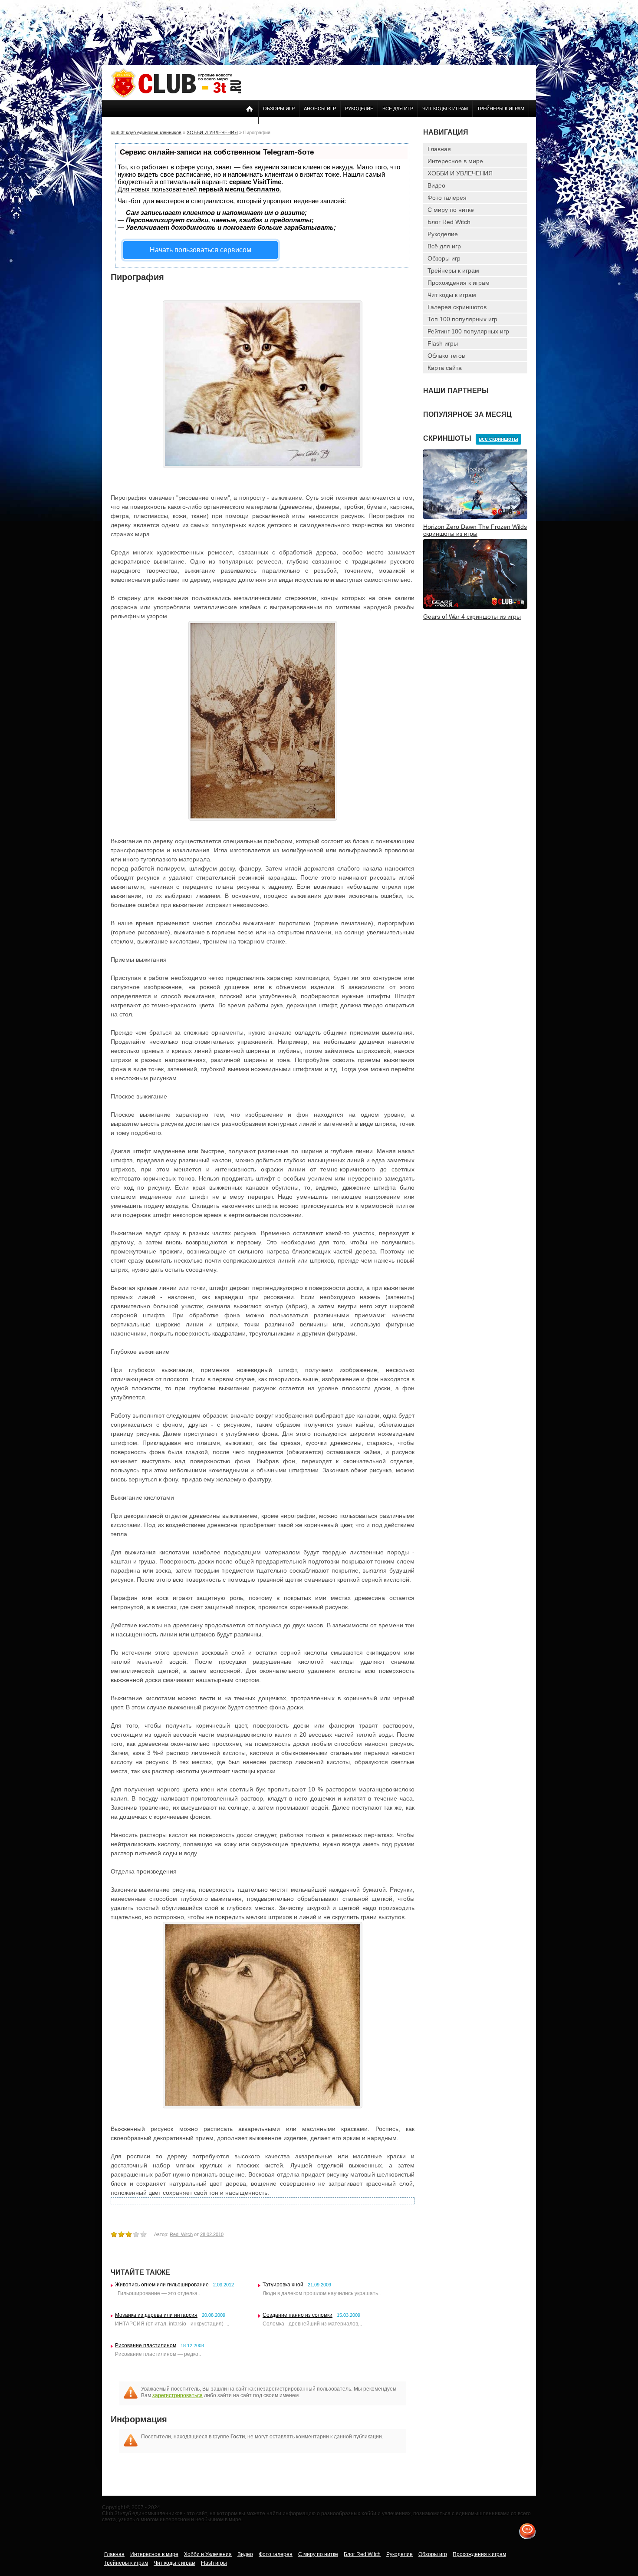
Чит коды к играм (445, 109)
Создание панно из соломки (298, 2315)
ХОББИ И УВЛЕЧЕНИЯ (460, 173)
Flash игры (443, 343)
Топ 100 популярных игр (462, 319)
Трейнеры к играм (501, 109)
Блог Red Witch (449, 222)
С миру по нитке (451, 210)
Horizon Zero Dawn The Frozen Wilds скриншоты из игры (475, 530)
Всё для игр (398, 109)
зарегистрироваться (178, 2395)
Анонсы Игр (320, 109)
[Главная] (176, 96)
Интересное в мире (455, 161)
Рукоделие (359, 109)
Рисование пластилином (146, 2345)
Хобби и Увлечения (208, 2554)
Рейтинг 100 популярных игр (468, 331)
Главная (439, 149)
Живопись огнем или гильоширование (162, 2285)
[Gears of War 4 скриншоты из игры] (475, 607)
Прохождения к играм (459, 283)
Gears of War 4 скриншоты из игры (472, 617)
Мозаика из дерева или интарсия (156, 2315)
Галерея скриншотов (457, 307)
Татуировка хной (283, 2285)
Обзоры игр (279, 109)
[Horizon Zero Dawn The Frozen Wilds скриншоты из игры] (475, 517)
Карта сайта (445, 368)
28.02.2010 (212, 2234)
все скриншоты (498, 439)
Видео (436, 185)
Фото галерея (447, 198)
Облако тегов (446, 356)
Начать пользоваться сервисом (201, 250)
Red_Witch (181, 2234)
